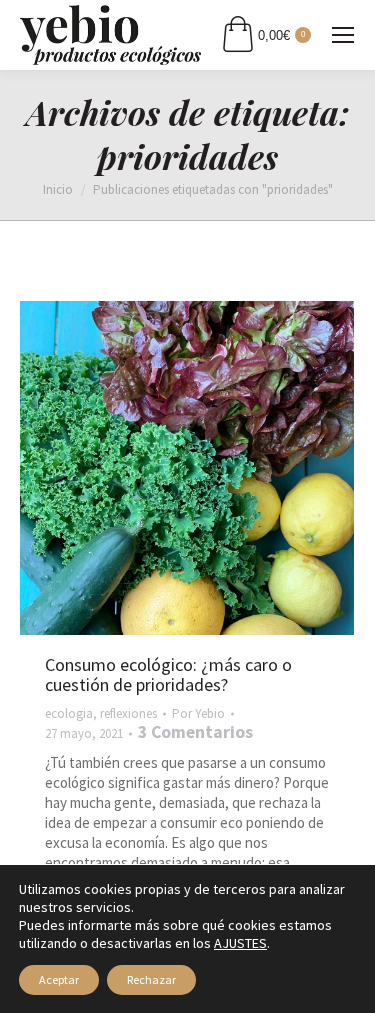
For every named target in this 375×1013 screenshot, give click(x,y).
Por (198, 713)
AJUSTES (240, 943)
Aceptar (59, 979)
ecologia (69, 713)
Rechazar (151, 979)
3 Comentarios (195, 732)
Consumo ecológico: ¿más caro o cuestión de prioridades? (168, 674)
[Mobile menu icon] (343, 35)
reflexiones (128, 713)
